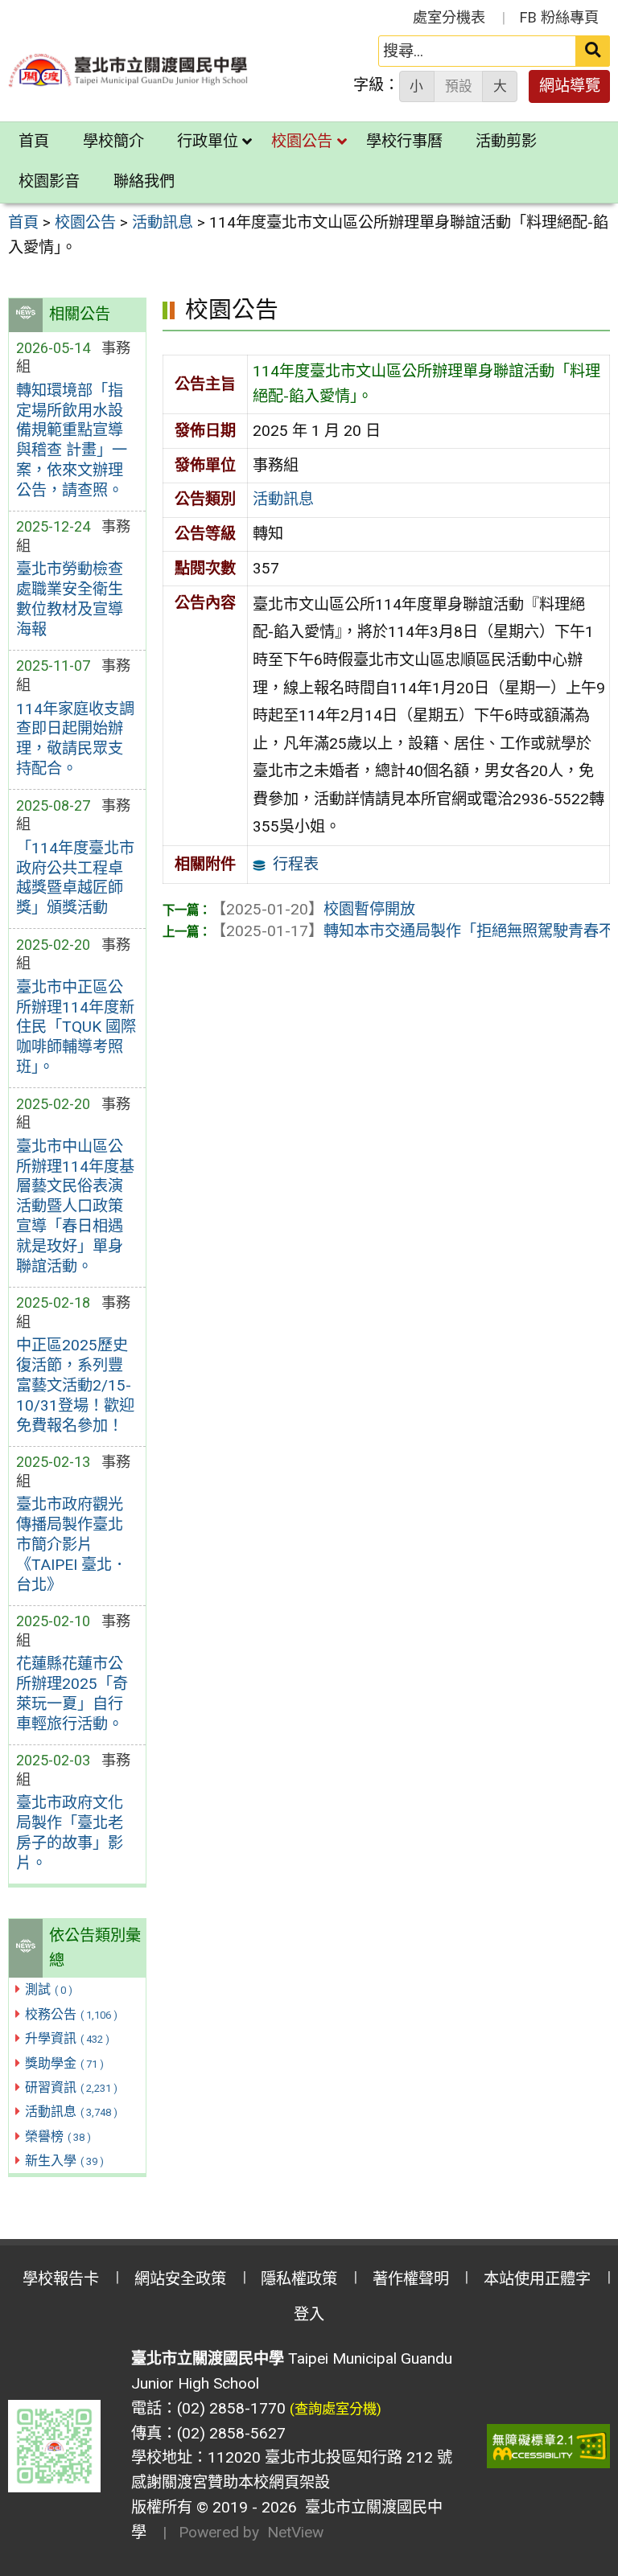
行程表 (296, 864)
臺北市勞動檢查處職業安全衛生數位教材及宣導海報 (70, 599)
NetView (295, 2532)
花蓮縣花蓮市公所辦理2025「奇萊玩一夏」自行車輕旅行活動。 (72, 1694)
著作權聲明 (411, 2279)
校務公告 (71, 2014)
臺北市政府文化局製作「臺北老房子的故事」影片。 (70, 1833)
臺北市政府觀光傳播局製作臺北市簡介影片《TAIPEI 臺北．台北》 (72, 1545)
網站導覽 (570, 86)
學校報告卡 (61, 2279)
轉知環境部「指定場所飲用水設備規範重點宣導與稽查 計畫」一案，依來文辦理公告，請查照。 (72, 441)
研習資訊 (71, 2087)
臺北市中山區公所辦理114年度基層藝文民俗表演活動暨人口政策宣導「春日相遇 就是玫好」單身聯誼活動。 (75, 1207)
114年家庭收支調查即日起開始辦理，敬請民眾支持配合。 (75, 739)
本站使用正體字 (537, 2279)
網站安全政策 (180, 2279)
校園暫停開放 (313, 909)
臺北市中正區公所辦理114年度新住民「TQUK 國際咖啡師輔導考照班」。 (76, 1027)
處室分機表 (449, 17)
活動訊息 (71, 2112)
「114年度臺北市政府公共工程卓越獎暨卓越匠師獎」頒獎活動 (75, 878)
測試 (49, 1989)
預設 (459, 86)
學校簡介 (113, 141)
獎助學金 (64, 2063)
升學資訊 (67, 2038)
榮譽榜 (58, 2136)
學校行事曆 (404, 141)
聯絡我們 (144, 181)
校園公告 (302, 141)
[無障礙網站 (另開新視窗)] (549, 2446)
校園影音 (49, 181)
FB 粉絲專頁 (559, 17)
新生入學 (64, 2161)
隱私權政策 (299, 2279)
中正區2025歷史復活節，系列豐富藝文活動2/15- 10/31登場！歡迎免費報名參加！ (75, 1385)
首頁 (34, 141)
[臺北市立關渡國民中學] (129, 70)
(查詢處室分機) (336, 2409)
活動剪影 (506, 141)
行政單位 (208, 141)
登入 (309, 2314)
